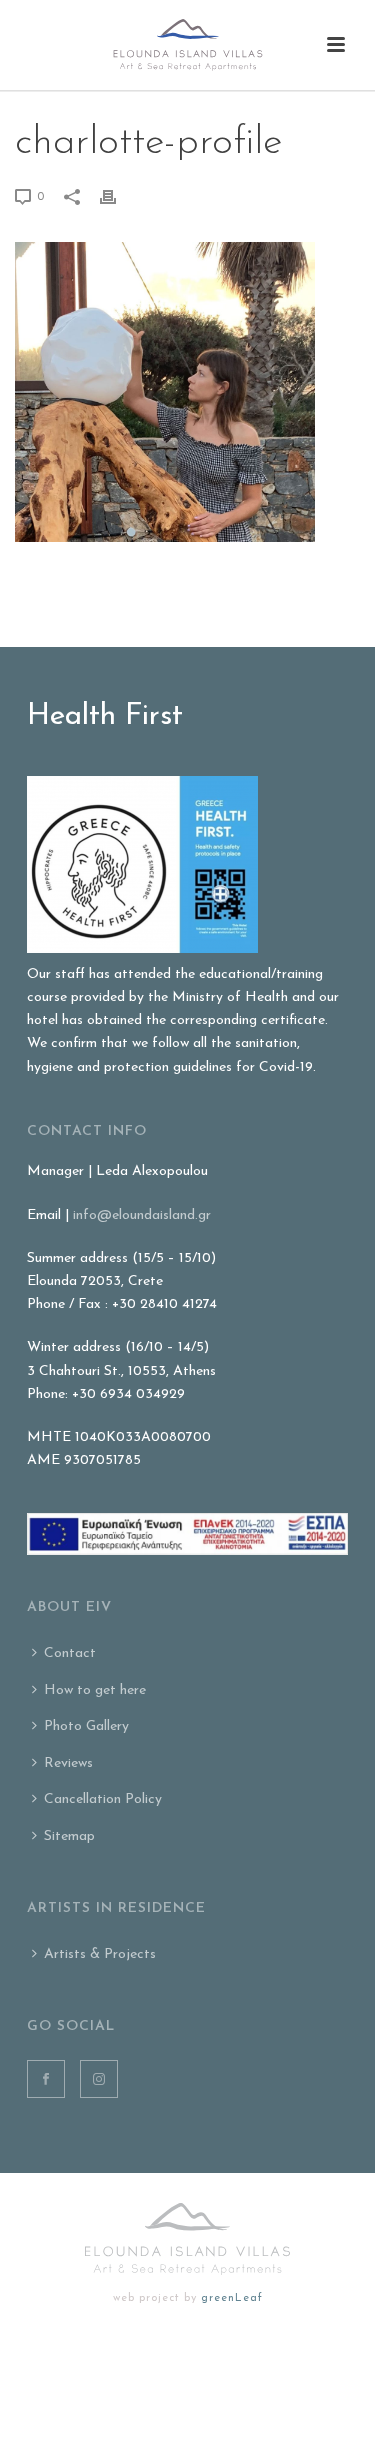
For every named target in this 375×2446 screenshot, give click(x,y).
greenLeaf (232, 2298)
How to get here (95, 1690)
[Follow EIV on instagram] (99, 2079)
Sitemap (69, 1836)
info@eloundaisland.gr (142, 1215)
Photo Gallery (86, 1726)
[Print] (118, 196)
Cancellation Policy (103, 1799)
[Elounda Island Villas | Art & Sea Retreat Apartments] (188, 45)
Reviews (68, 1763)
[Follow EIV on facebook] (46, 2079)
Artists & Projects (100, 1954)
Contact (70, 1653)
